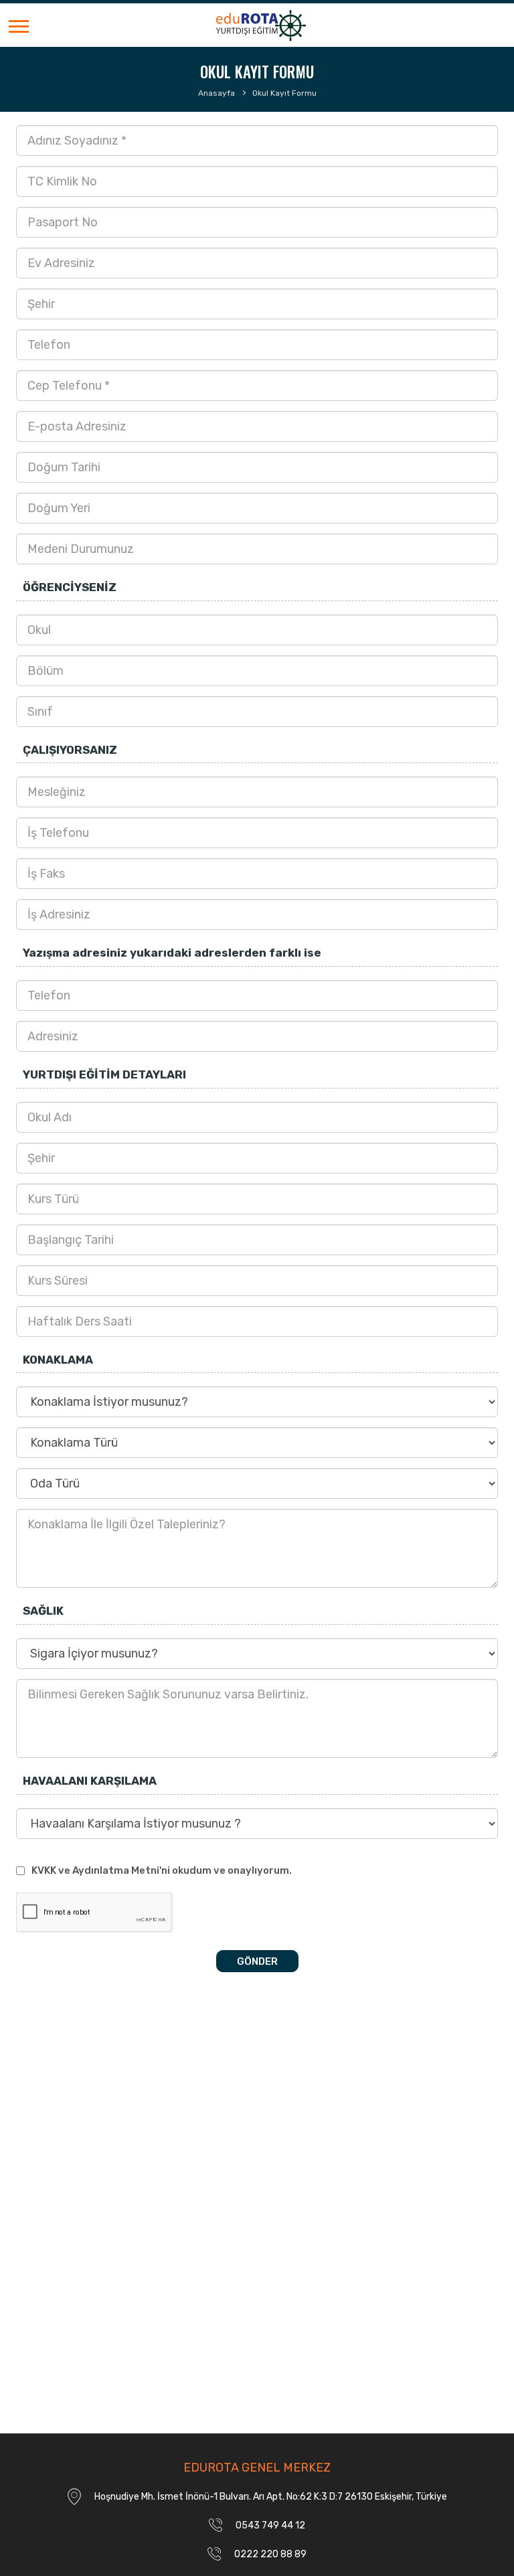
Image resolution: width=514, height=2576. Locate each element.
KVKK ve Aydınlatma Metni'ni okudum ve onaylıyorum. (162, 1870)
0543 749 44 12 (270, 2525)
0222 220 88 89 (270, 2554)
